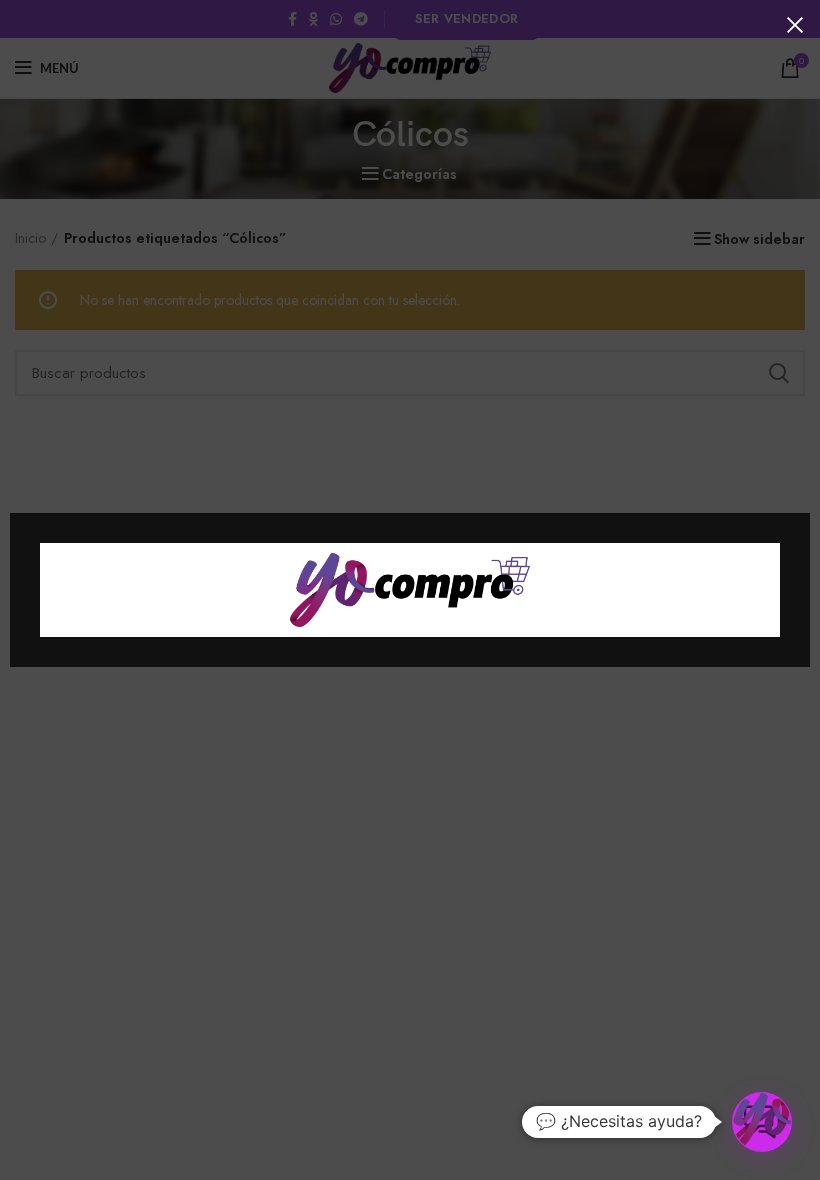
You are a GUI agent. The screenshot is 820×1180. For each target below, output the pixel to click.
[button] (762, 1122)
